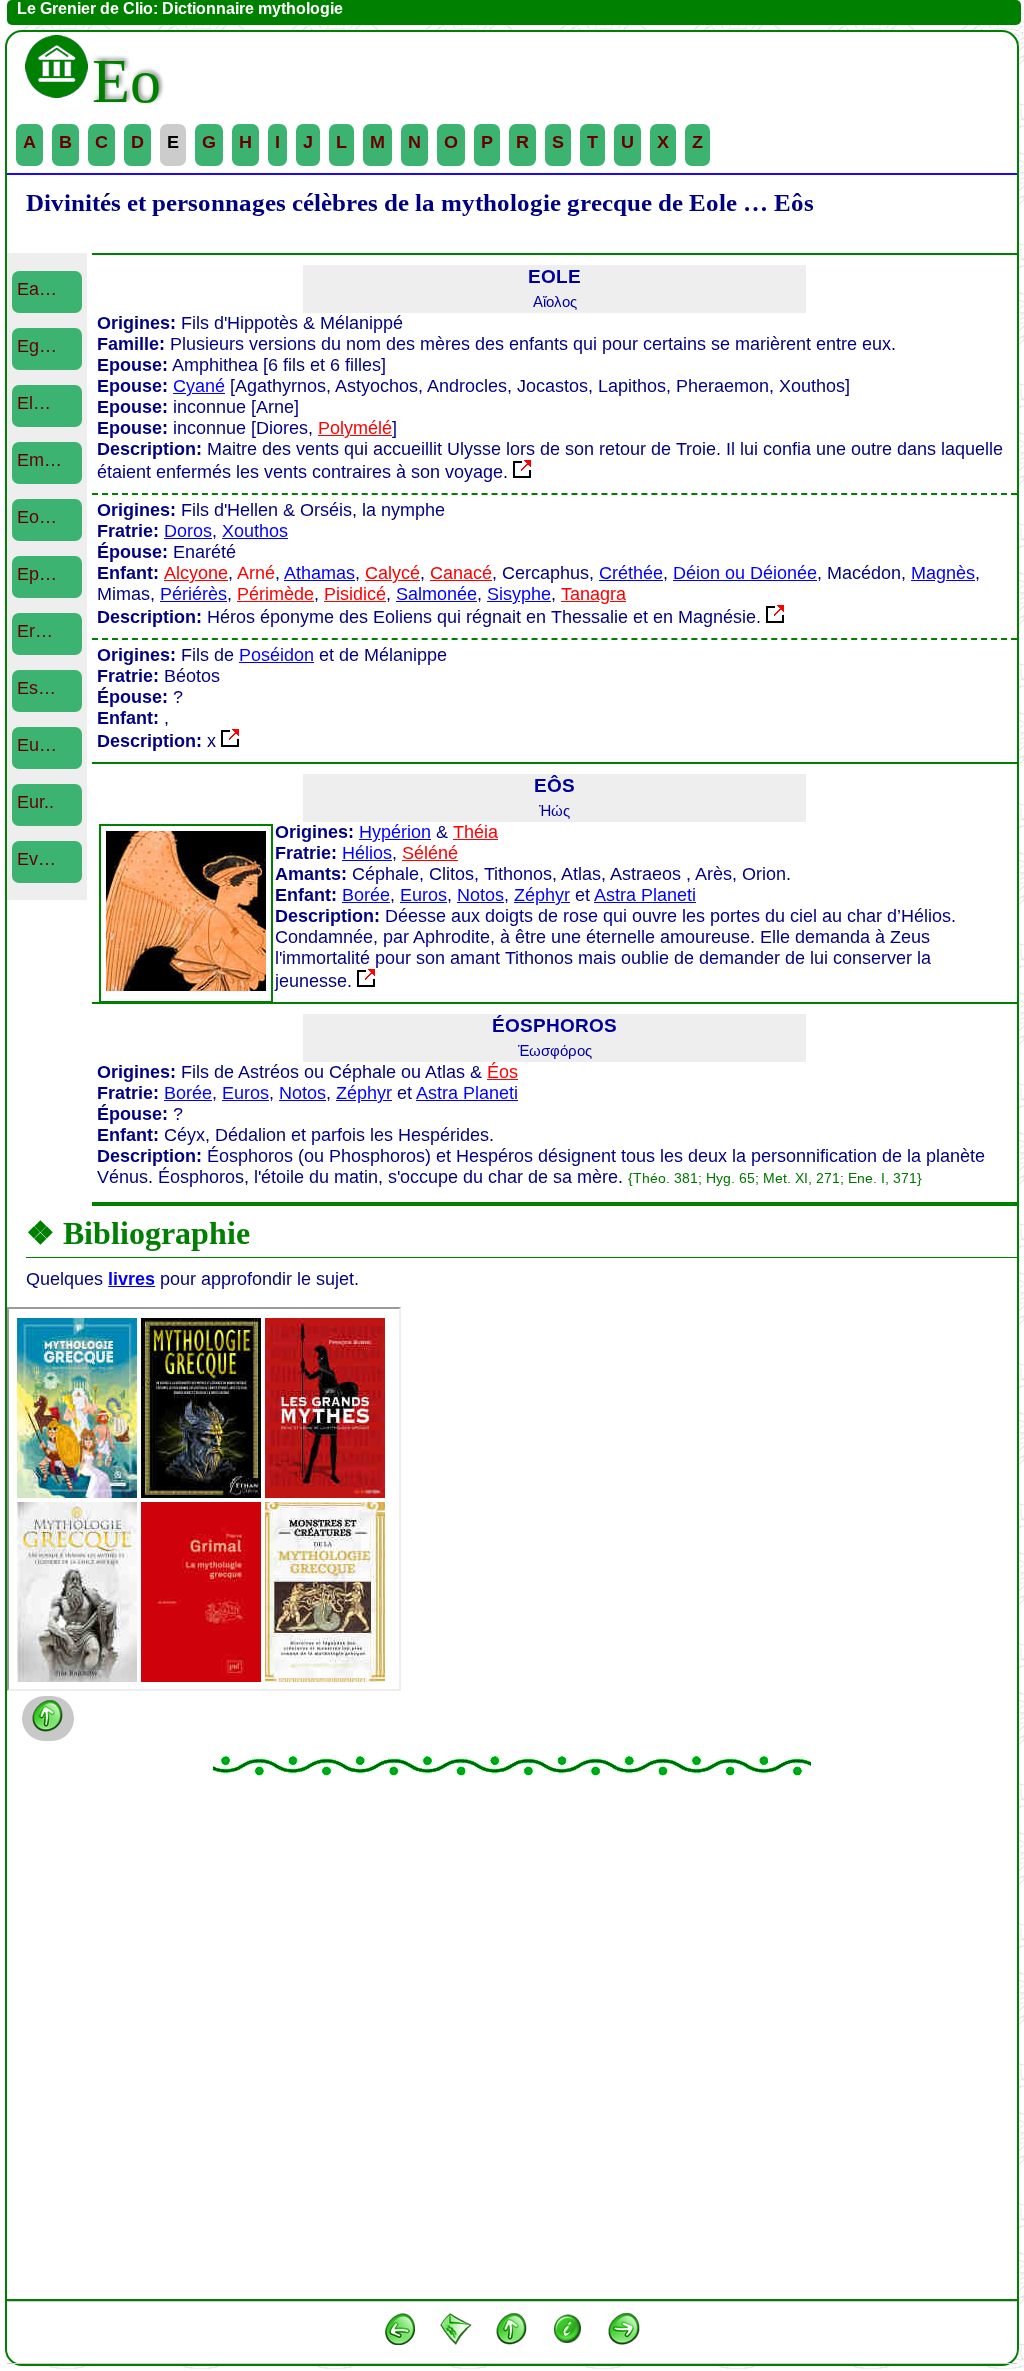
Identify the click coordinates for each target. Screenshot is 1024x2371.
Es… (36, 688)
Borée (366, 895)
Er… (35, 631)
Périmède (275, 594)
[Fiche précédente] (400, 2333)
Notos (480, 895)
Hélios (367, 853)
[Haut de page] (512, 2333)
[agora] (456, 2333)
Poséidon (276, 655)
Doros (188, 531)
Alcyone (196, 573)
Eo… (37, 517)
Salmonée (436, 594)
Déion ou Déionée (745, 573)
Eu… (37, 745)
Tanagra (593, 594)
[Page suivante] (624, 2333)
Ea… (37, 289)
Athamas (319, 573)
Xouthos (255, 531)
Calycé (392, 573)
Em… (39, 460)
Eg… (37, 346)
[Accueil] (57, 81)
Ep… (37, 574)
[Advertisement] (512, 2036)
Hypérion (395, 832)
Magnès (943, 573)
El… (34, 403)
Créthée (631, 573)
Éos (502, 1072)
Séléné (430, 853)
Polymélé (355, 428)
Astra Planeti (645, 895)
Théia (475, 832)
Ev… (36, 859)
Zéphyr (542, 895)
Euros (423, 895)
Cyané (199, 386)
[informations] (568, 2333)
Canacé (461, 573)
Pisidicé (355, 594)
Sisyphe (519, 594)
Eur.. (35, 802)
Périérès (193, 594)
